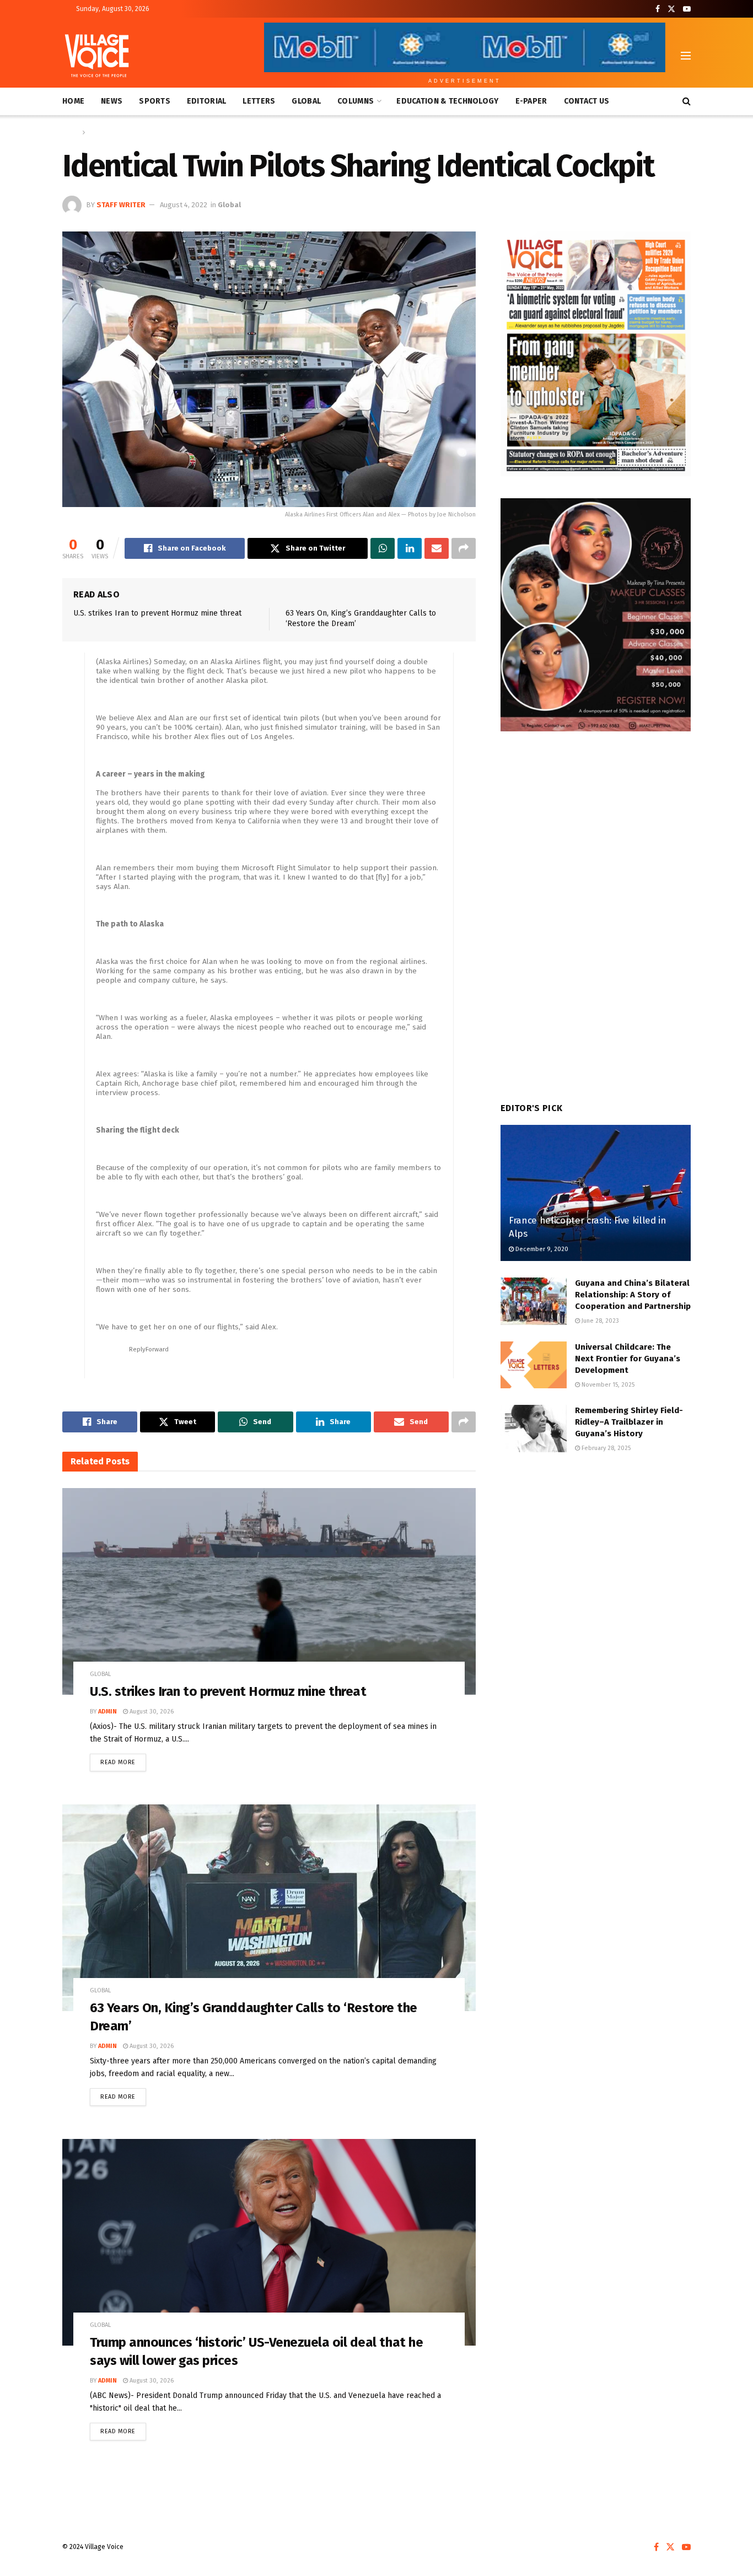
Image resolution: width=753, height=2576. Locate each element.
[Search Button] (687, 101)
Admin (107, 1712)
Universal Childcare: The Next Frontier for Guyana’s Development (628, 1359)
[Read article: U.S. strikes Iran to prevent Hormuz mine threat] (269, 1591)
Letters (259, 101)
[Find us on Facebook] (658, 9)
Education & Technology (447, 101)
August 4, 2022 (184, 205)
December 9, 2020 (541, 1249)
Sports (155, 101)
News (112, 101)
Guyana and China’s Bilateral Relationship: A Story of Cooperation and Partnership (633, 1295)
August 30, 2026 (151, 1712)
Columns (356, 101)
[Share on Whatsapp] (383, 548)
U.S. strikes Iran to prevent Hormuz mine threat (157, 613)
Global (306, 101)
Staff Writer (121, 205)
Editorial (207, 101)
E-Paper (531, 101)
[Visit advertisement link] (596, 354)
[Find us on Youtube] (687, 9)
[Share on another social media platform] (464, 548)
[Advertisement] (596, 1554)
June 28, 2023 (599, 1321)
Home (73, 101)
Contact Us (587, 101)
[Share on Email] (437, 548)
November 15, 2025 (607, 1385)
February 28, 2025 (605, 1448)
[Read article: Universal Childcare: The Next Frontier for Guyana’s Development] (534, 1365)
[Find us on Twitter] (671, 9)
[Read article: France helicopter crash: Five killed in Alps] (596, 1193)
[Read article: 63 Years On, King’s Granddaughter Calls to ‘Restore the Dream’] (269, 1908)
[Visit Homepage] (97, 56)
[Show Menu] (686, 56)
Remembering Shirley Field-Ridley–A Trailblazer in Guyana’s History (629, 1422)
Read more (123, 1760)
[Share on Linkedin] (410, 548)
